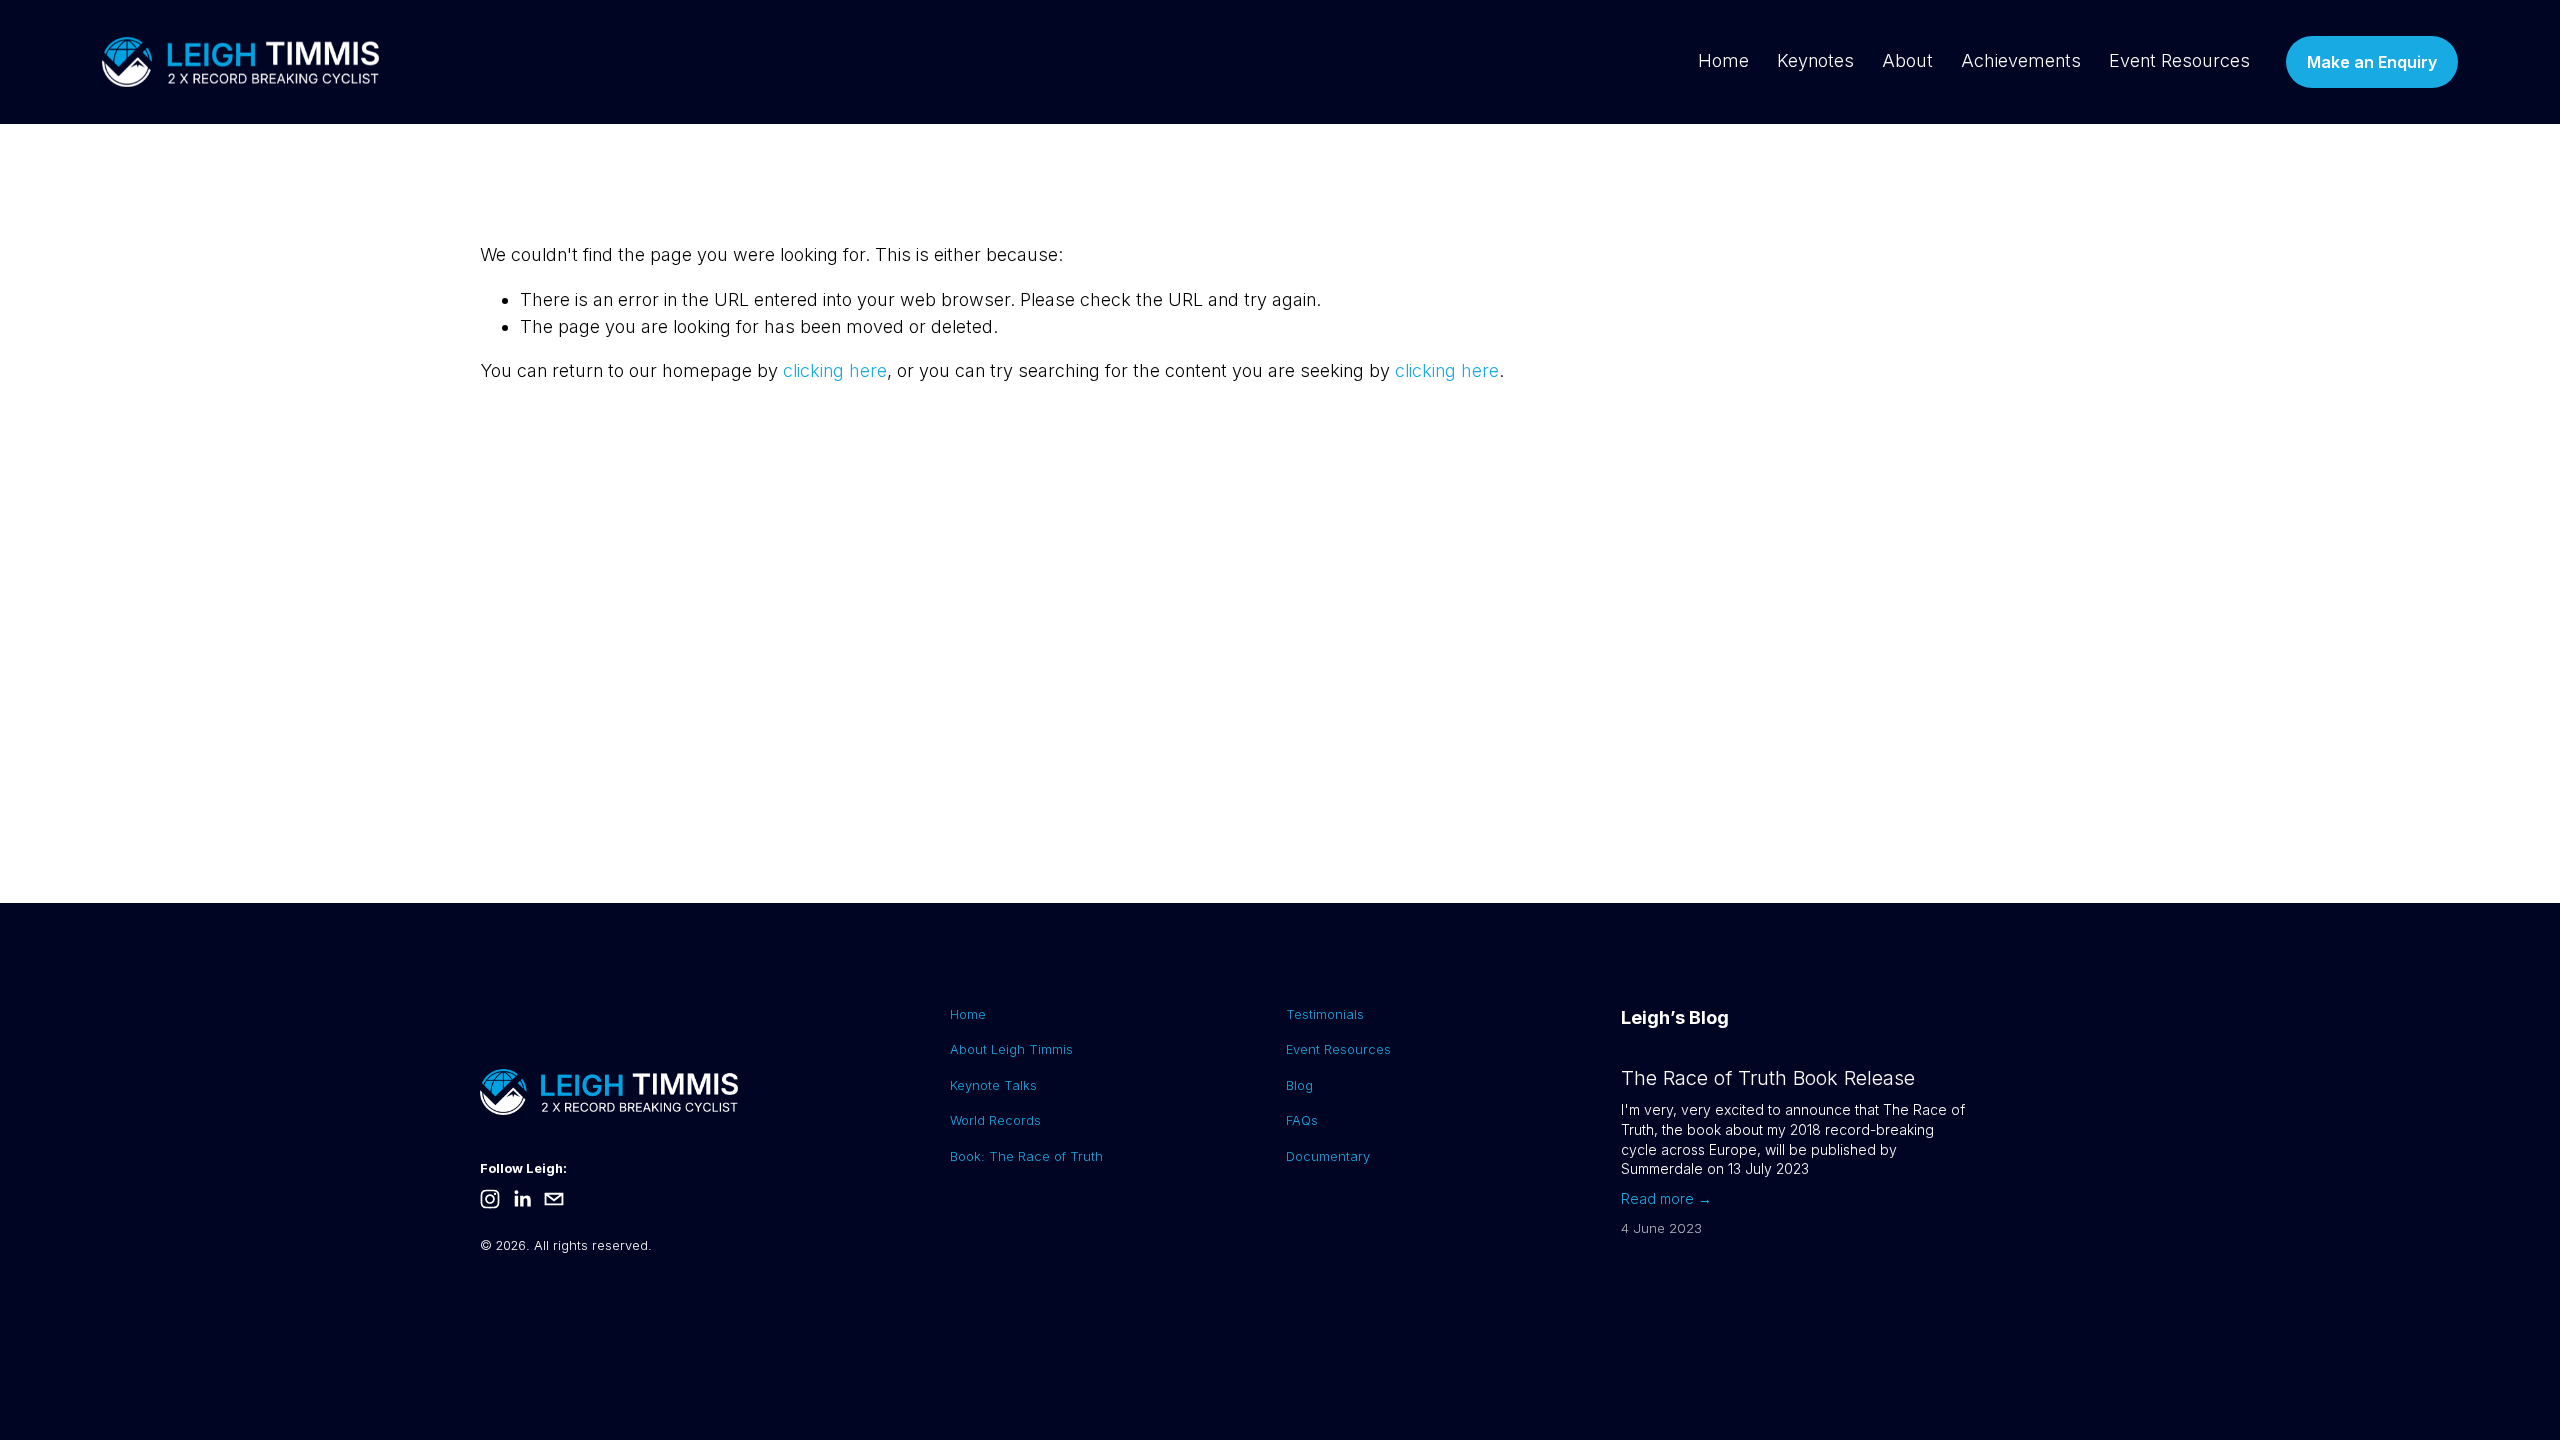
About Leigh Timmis (1011, 1049)
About (1907, 60)
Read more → (1666, 1198)
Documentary (1328, 1156)
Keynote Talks (993, 1085)
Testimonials (1325, 1014)
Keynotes (1815, 60)
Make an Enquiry (2372, 62)
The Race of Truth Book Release (1768, 1078)
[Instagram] (490, 1199)
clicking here (835, 370)
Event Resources (2179, 60)
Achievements (2021, 60)
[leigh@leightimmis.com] (554, 1199)
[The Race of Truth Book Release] (1741, 1058)
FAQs (1302, 1120)
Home (1723, 60)
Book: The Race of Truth (1026, 1156)
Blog (1299, 1085)
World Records (995, 1120)
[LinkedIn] (522, 1199)
